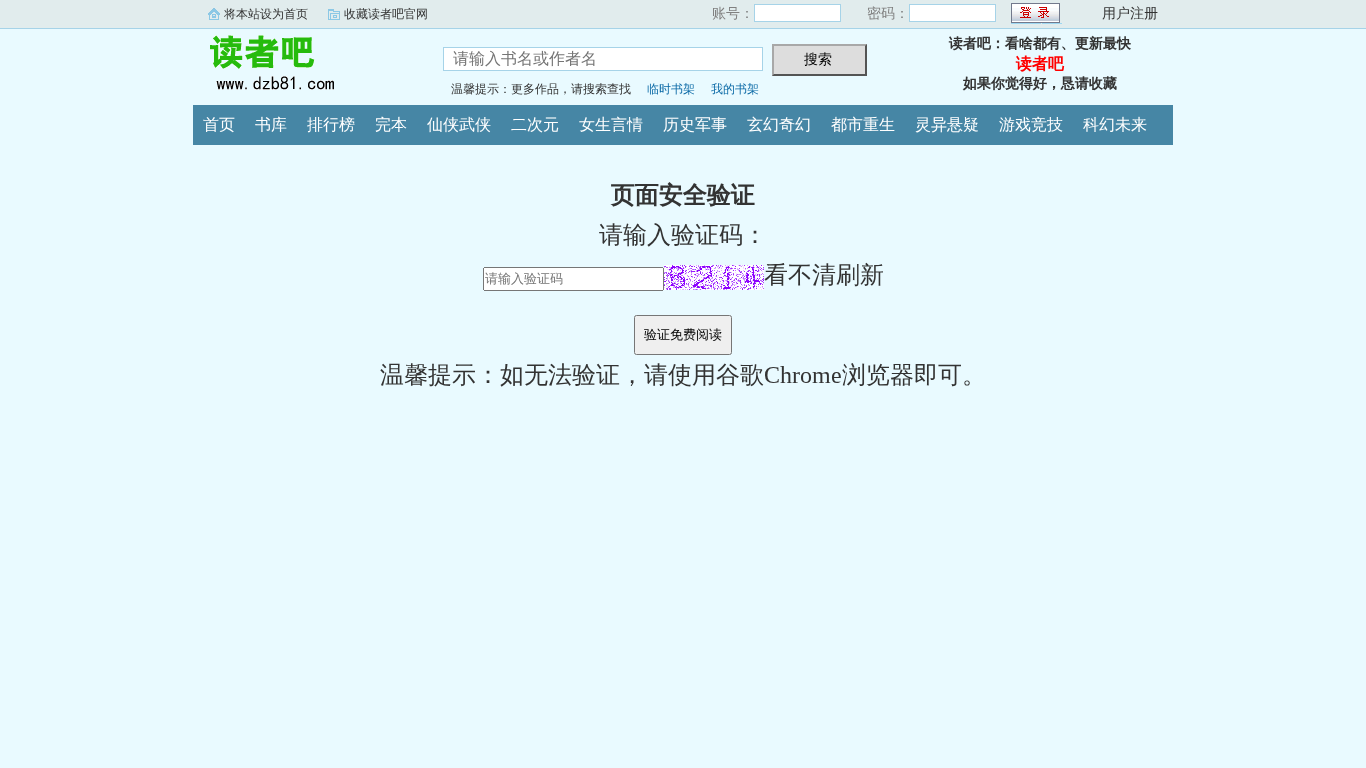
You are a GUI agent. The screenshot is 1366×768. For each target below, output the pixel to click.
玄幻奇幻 (779, 124)
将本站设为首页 (266, 14)
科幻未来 (1115, 124)
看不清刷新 (824, 275)
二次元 (535, 124)
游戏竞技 (1031, 124)
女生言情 (611, 124)
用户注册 (1130, 13)
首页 (219, 124)
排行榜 (331, 124)
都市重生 (863, 124)
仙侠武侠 (459, 124)
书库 (271, 124)
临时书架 (671, 89)
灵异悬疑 (947, 124)
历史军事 (695, 124)
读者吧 (303, 64)
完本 (391, 124)
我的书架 (735, 89)
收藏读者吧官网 (386, 14)
